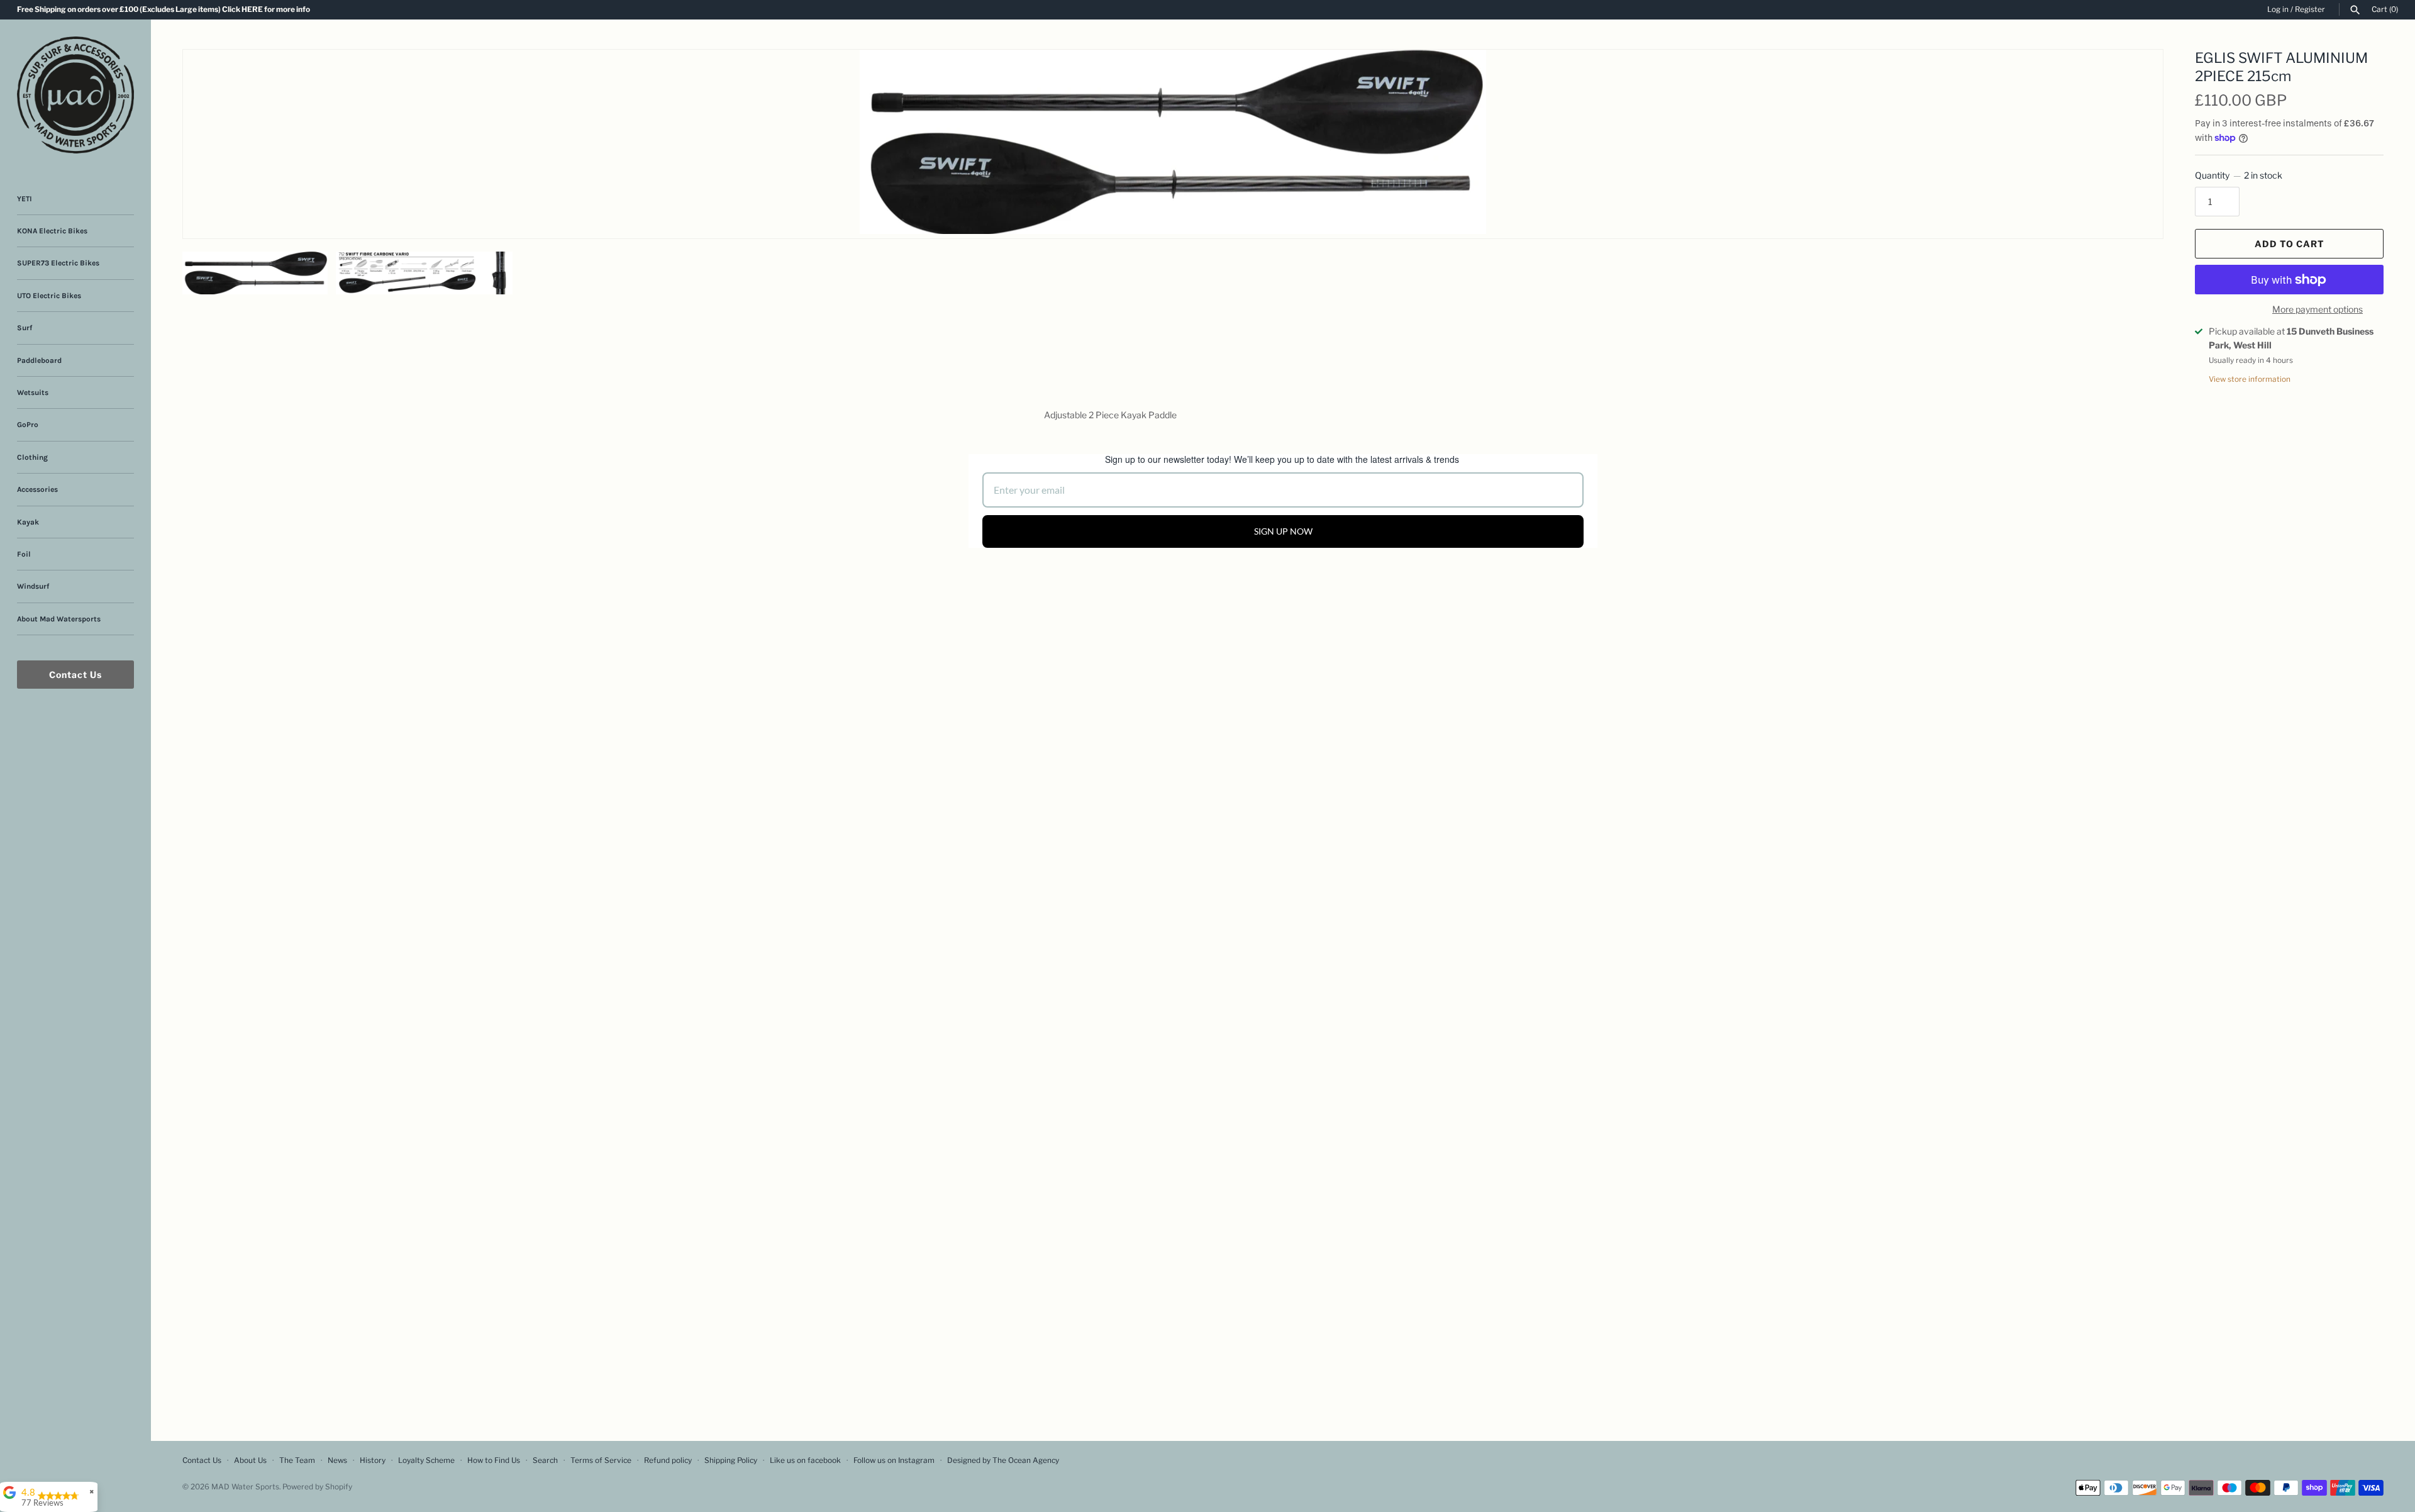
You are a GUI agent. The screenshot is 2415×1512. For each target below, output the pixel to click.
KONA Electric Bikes (52, 231)
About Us (250, 1460)
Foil (24, 554)
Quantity (2239, 175)
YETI (25, 199)
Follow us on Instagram (894, 1460)
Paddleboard (39, 360)
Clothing (32, 457)
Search (545, 1460)
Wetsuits (33, 392)
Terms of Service (601, 1460)
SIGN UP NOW (1283, 531)
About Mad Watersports (59, 619)
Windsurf (33, 586)
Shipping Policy (731, 1460)
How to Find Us (494, 1460)
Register (2310, 9)
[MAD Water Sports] (75, 95)
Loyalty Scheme (426, 1460)
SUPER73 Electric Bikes (58, 263)
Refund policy (668, 1460)
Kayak (28, 522)
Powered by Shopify (317, 1487)
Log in (2278, 9)
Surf (25, 328)
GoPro (28, 425)
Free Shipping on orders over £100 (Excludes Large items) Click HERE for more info (164, 9)
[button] (2136, 75)
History (373, 1460)
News (337, 1460)
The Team (297, 1460)
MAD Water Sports (245, 1487)
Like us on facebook (805, 1460)
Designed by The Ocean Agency (1003, 1460)
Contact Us (75, 675)
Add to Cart (2290, 244)
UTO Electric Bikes (49, 296)
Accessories (37, 489)
